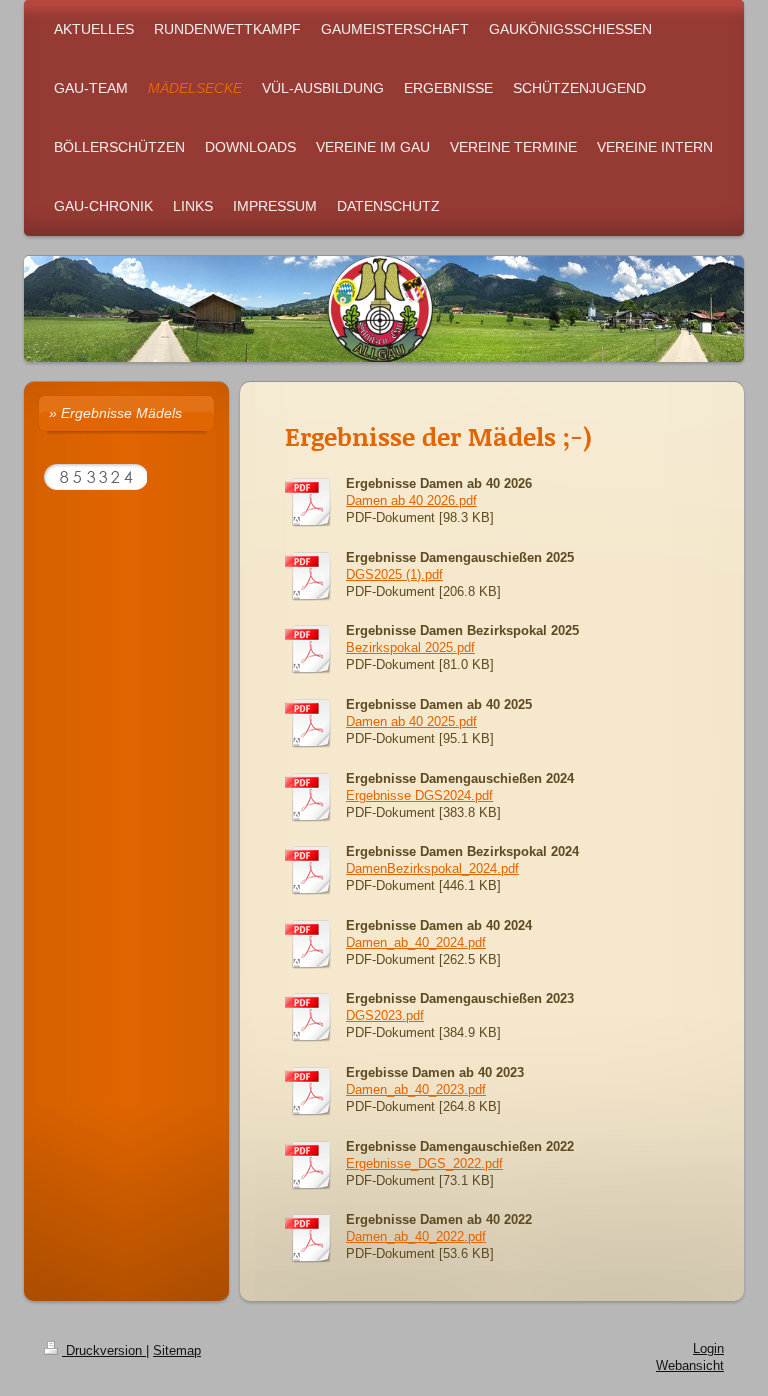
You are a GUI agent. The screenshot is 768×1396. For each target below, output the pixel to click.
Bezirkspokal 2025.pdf (410, 648)
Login (708, 1349)
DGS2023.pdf (385, 1016)
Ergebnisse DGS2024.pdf (419, 796)
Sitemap (177, 1351)
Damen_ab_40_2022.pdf (416, 1237)
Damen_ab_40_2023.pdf (416, 1090)
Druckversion (104, 1351)
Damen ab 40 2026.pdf (411, 501)
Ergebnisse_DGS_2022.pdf (424, 1164)
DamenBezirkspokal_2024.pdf (432, 869)
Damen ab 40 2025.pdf (411, 722)
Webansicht (690, 1366)
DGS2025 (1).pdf (394, 575)
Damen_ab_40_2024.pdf (416, 943)
